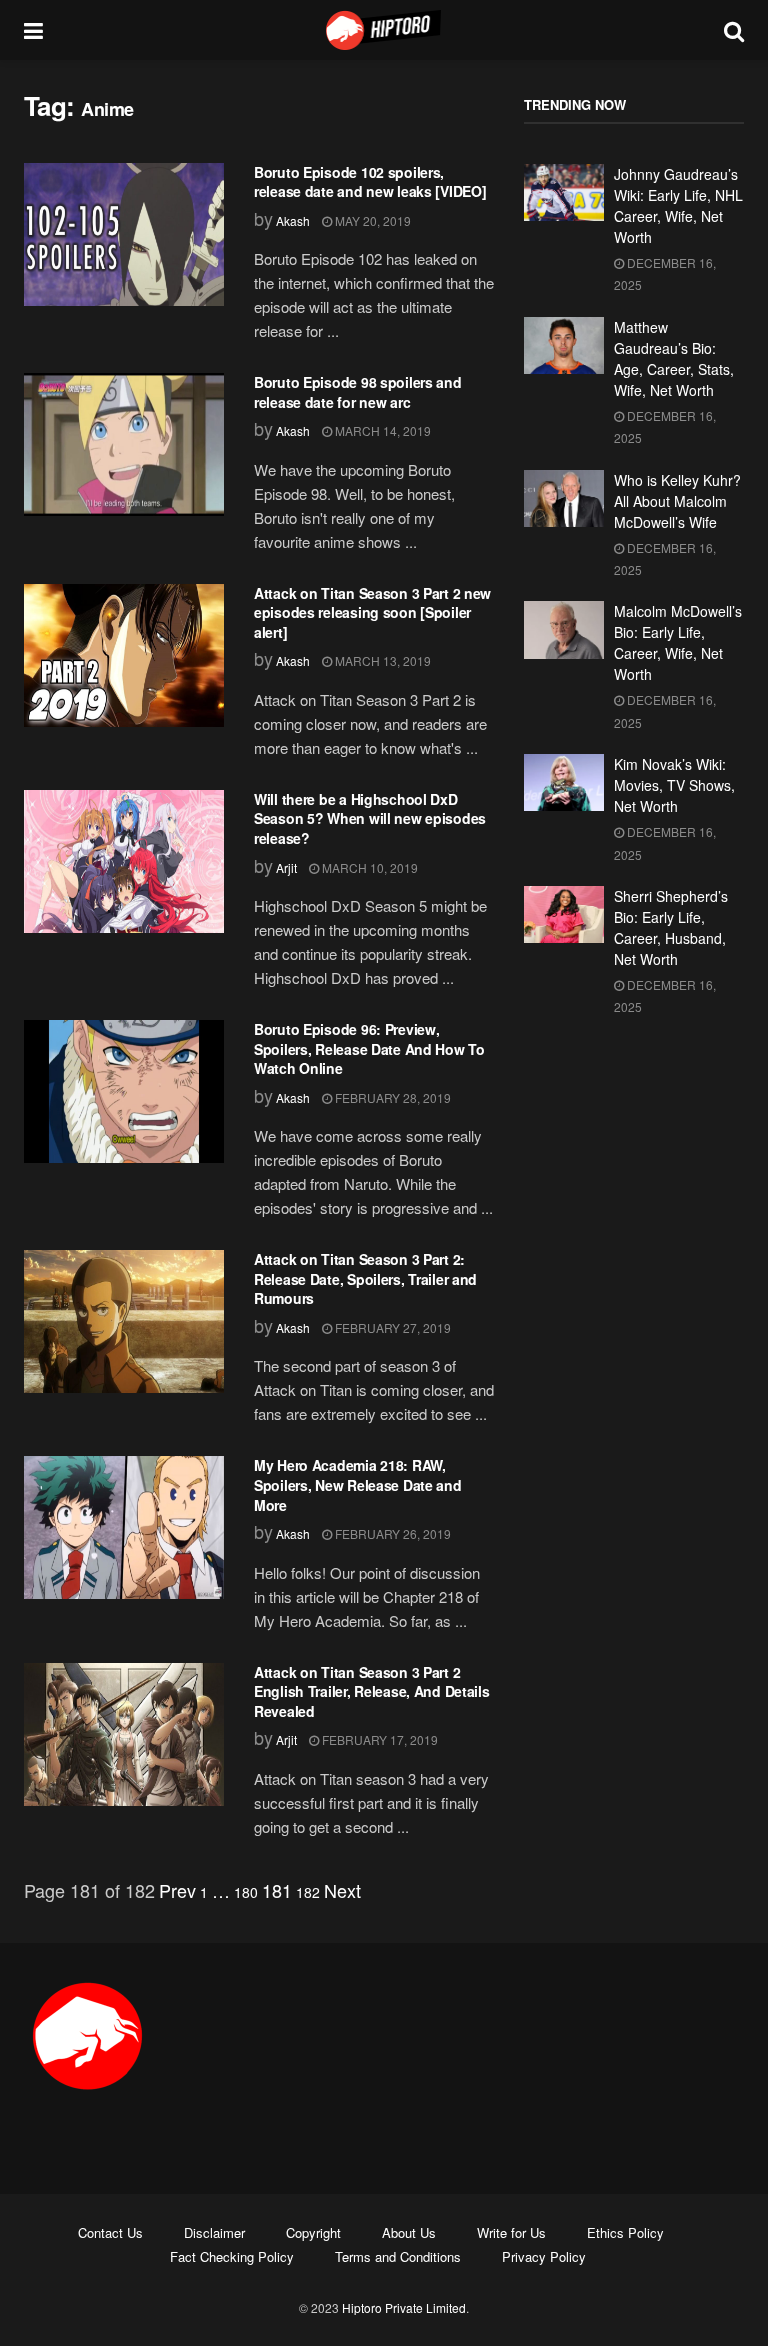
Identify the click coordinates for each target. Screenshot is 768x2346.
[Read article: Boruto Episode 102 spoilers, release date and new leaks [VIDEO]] (124, 234)
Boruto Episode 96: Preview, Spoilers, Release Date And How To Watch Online (369, 1048)
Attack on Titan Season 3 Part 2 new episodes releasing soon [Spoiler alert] (372, 612)
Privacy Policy (544, 2256)
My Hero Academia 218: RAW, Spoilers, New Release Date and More (358, 1484)
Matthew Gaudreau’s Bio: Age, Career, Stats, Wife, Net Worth (674, 358)
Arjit (286, 867)
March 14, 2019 (381, 430)
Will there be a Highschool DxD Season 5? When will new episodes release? (370, 818)
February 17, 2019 (378, 1739)
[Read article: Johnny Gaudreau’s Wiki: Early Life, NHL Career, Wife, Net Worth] (564, 192)
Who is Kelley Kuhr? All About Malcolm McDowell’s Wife (677, 501)
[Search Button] (734, 30)
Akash (293, 220)
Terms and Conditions (398, 2256)
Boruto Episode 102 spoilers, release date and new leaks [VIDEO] (370, 182)
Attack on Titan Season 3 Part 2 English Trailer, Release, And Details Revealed (372, 1691)
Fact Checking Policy (232, 2256)
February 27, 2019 (391, 1327)
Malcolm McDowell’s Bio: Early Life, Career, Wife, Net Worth (678, 642)
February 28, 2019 (391, 1097)
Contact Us (110, 2232)
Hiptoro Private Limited (404, 2307)
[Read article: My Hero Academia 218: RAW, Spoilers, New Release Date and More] (124, 1527)
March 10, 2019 (368, 867)
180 (246, 1892)
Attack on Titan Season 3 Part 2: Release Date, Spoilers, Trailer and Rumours (365, 1278)
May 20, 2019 (371, 220)
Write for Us (511, 2232)
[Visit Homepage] (384, 30)
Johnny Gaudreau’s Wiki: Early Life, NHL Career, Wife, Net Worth (678, 205)
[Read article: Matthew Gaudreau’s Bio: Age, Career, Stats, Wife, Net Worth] (564, 345)
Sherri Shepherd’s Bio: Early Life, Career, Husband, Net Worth (671, 927)
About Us (409, 2232)
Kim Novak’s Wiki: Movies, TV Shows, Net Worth (674, 785)
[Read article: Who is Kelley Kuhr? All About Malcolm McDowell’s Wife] (564, 498)
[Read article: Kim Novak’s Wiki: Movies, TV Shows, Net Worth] (564, 782)
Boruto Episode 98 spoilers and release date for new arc (358, 392)
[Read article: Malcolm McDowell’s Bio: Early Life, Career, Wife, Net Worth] (564, 629)
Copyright (313, 2232)
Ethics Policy (625, 2232)
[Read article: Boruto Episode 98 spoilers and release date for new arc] (124, 444)
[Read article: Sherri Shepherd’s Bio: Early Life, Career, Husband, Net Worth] (564, 914)
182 (308, 1892)
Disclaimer (214, 2232)
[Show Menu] (33, 30)
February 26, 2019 (391, 1533)
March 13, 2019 (381, 660)
